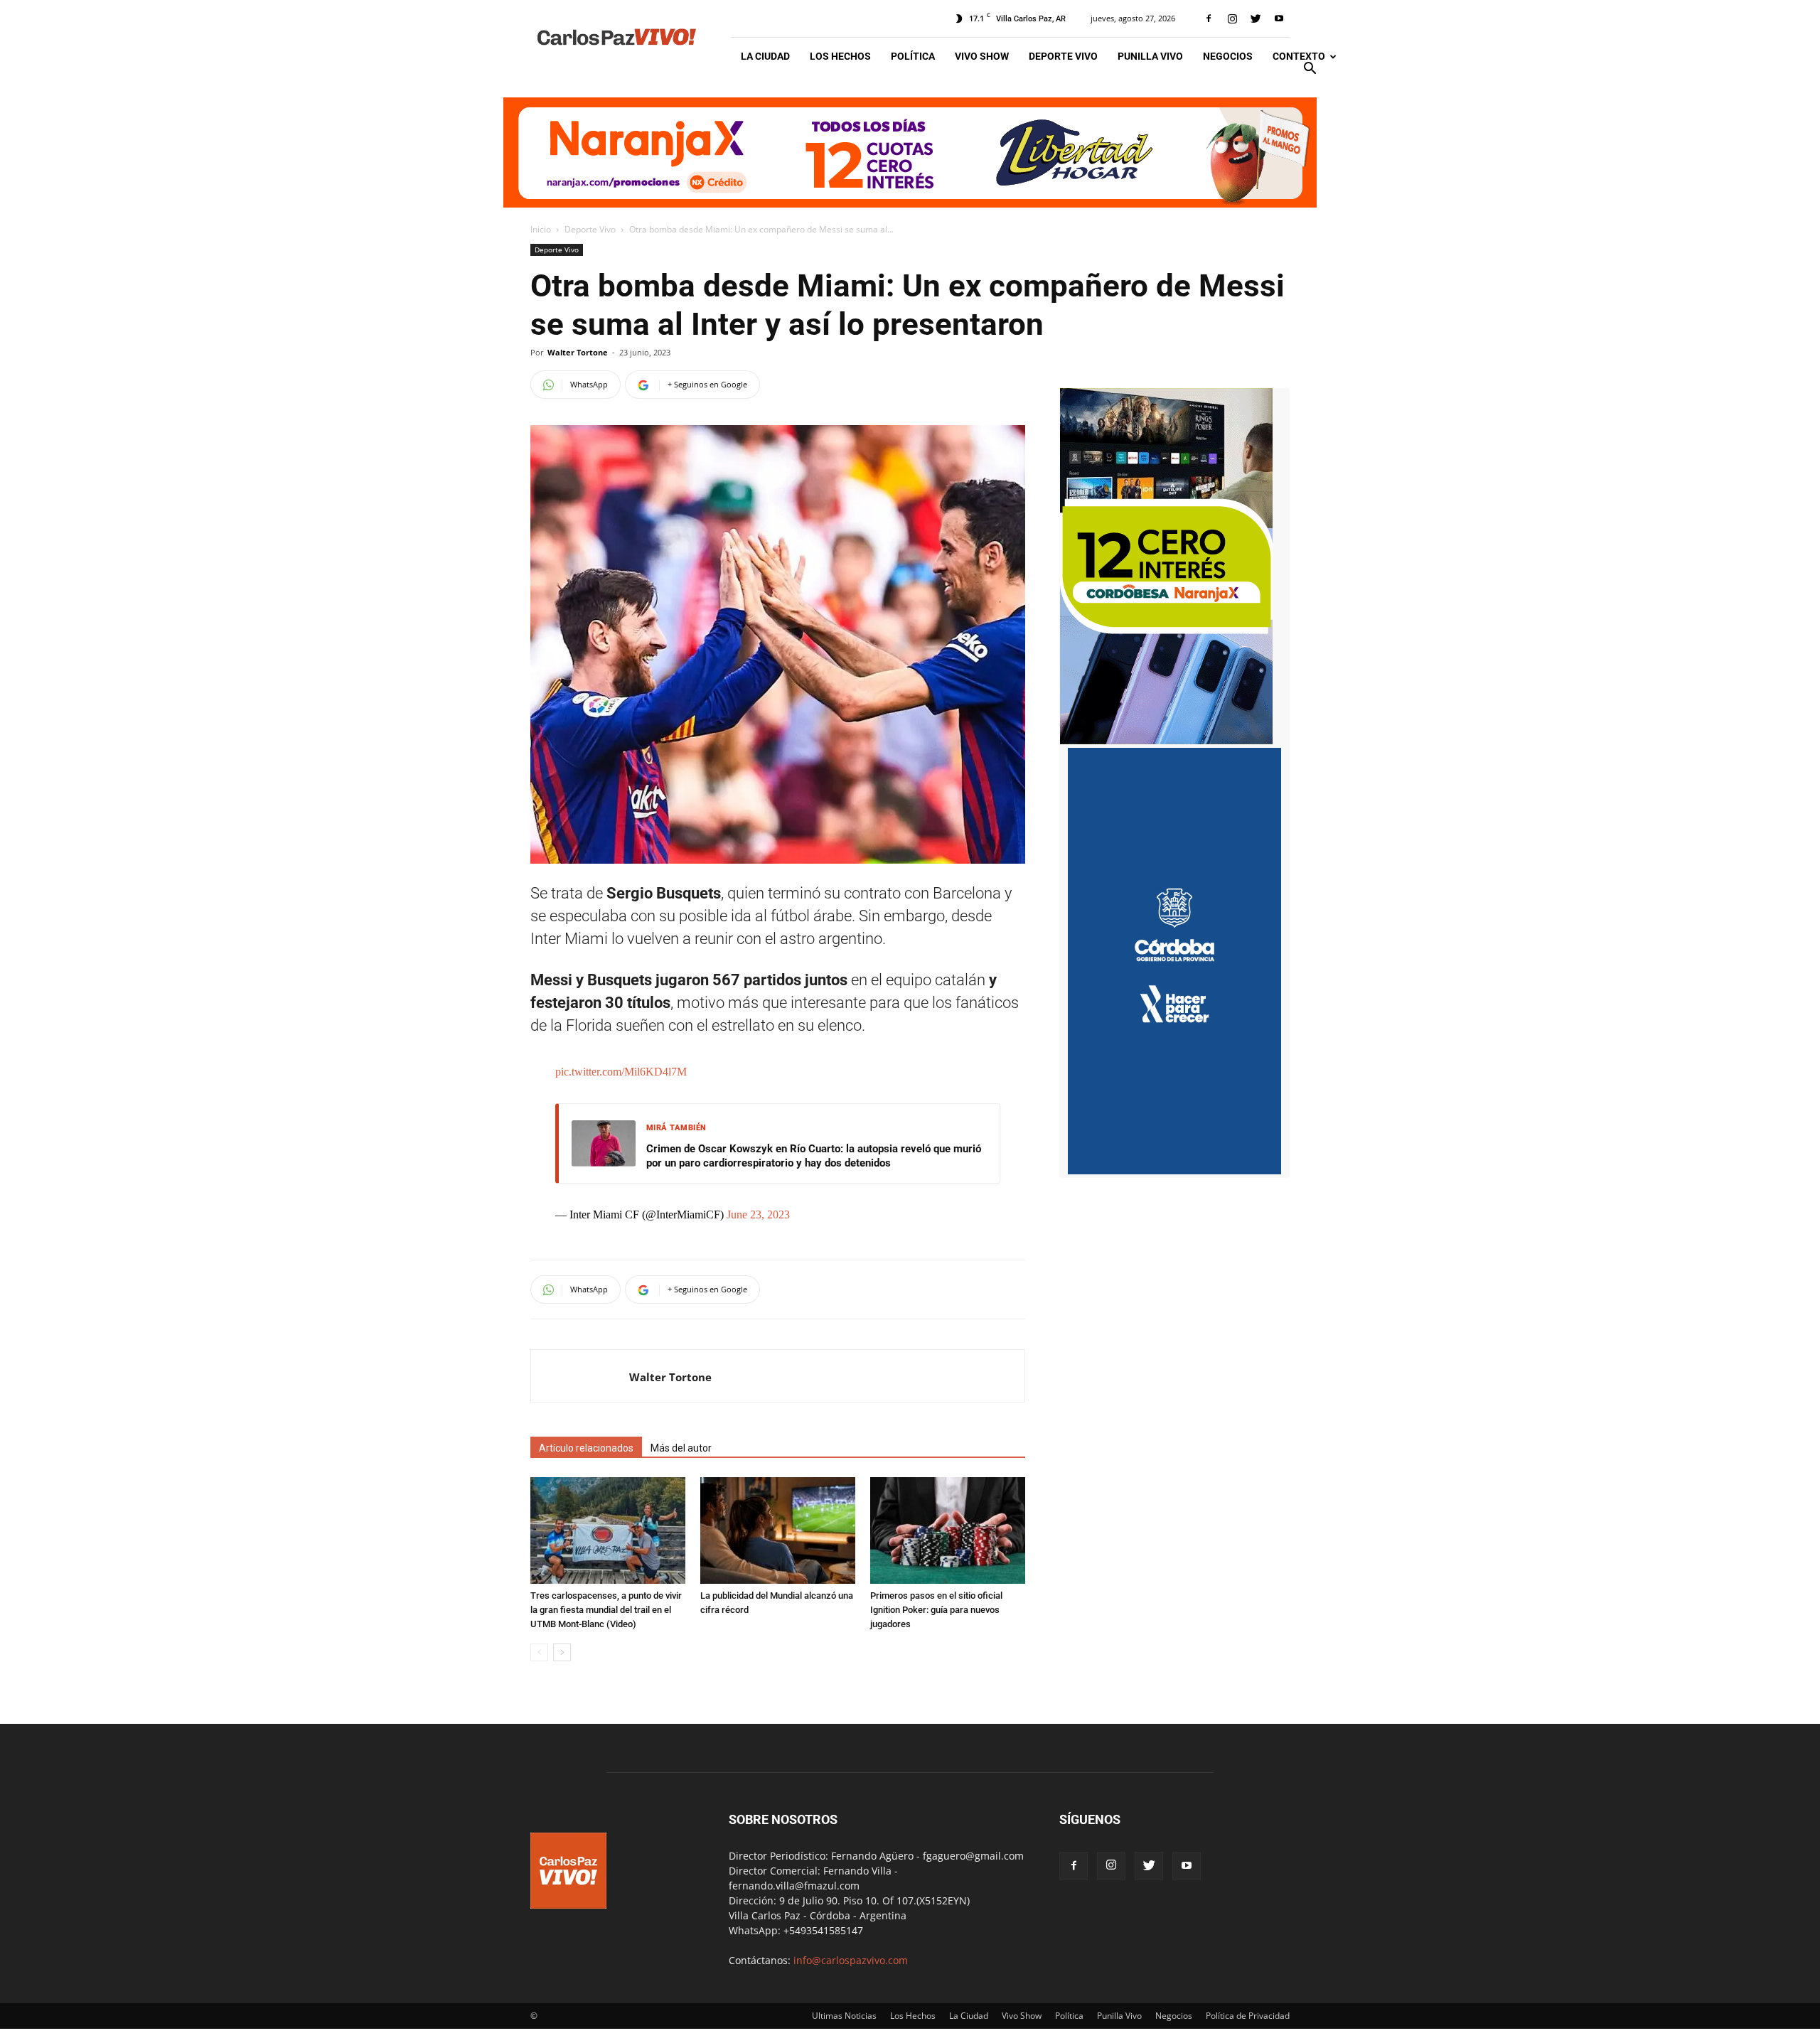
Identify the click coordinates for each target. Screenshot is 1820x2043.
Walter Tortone (578, 352)
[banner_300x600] (1174, 1170)
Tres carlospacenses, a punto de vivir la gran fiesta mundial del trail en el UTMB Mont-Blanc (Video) (606, 1610)
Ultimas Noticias (844, 2016)
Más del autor (681, 1448)
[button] (1310, 70)
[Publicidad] (910, 152)
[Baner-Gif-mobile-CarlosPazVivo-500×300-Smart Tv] (1166, 740)
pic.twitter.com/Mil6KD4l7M (621, 1072)
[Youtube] (1279, 18)
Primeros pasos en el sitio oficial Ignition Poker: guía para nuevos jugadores (936, 1610)
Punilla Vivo (1150, 56)
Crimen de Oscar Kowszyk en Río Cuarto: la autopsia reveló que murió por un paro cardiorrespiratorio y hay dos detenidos (814, 1156)
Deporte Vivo (1063, 56)
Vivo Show (982, 56)
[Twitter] (1256, 18)
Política (913, 56)
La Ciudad (765, 56)
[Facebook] (1209, 18)
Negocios (1228, 56)
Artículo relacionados (586, 1448)
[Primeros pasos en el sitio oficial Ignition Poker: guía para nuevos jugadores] (948, 1530)
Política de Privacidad (1248, 2016)
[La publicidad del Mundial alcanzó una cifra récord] (778, 1530)
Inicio (541, 229)
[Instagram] (1232, 18)
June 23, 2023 (758, 1214)
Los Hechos (840, 56)
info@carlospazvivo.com (851, 1960)
